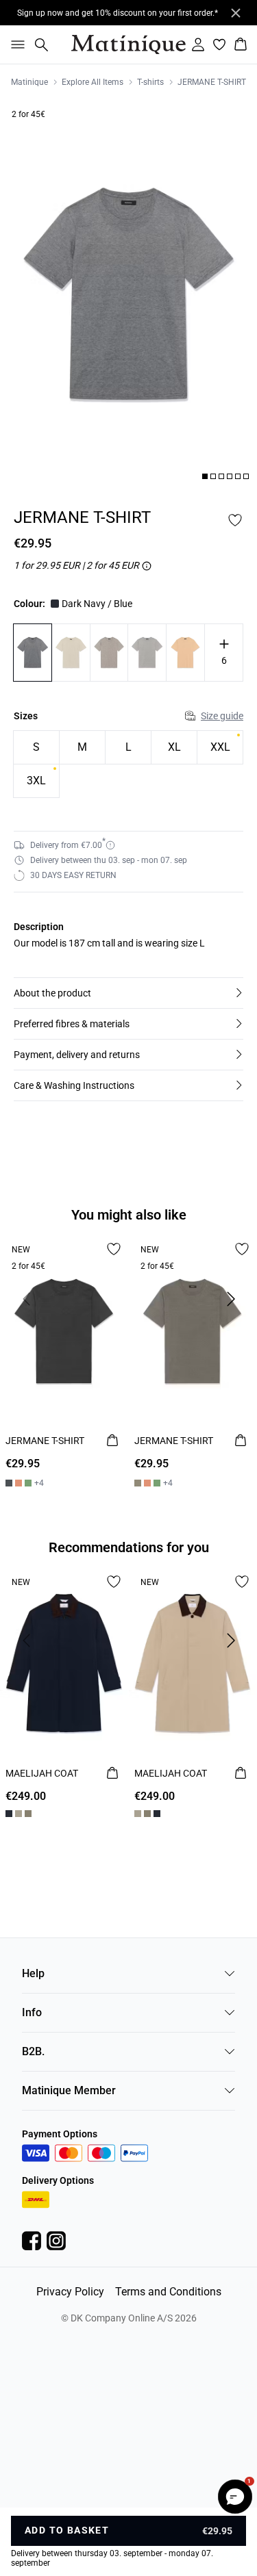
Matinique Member (69, 2090)
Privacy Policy (70, 2292)
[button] (128, 993)
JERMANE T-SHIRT (212, 82)
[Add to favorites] (235, 520)
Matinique (29, 82)
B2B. (33, 2051)
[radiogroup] (128, 764)
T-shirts (150, 82)
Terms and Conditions (168, 2292)
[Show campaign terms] (147, 566)
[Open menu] (15, 44)
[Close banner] (236, 13)
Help (33, 1973)
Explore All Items (93, 82)
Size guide (222, 716)
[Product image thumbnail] (205, 476)
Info (32, 2012)
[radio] (36, 747)
